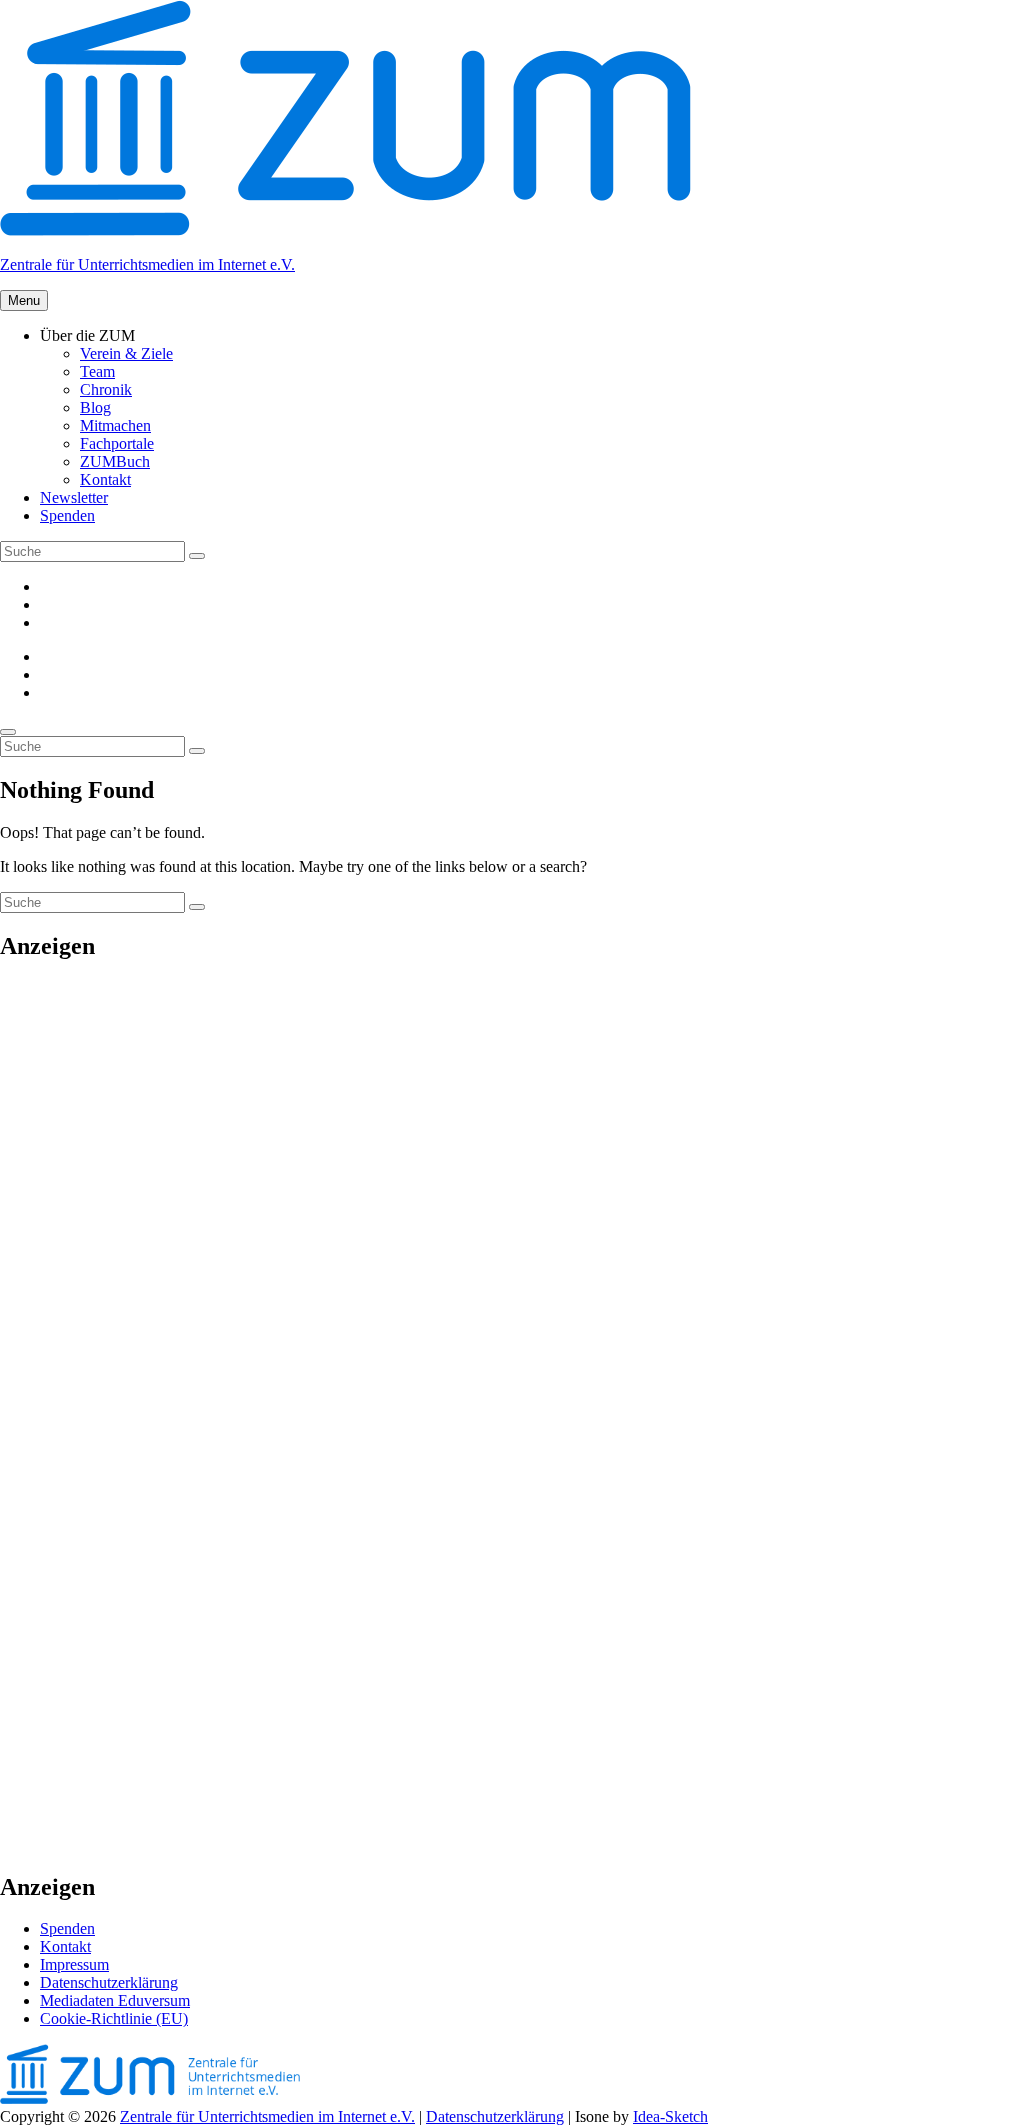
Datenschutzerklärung (109, 1982)
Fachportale (117, 443)
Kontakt (105, 479)
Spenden (67, 515)
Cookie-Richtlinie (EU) (114, 2018)
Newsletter (74, 497)
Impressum (74, 1964)
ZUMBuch (115, 461)
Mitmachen (115, 425)
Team (97, 371)
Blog (95, 407)
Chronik (106, 389)
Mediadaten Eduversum (115, 2000)
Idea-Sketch (670, 2116)
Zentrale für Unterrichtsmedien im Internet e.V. (147, 264)
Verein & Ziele (126, 353)
